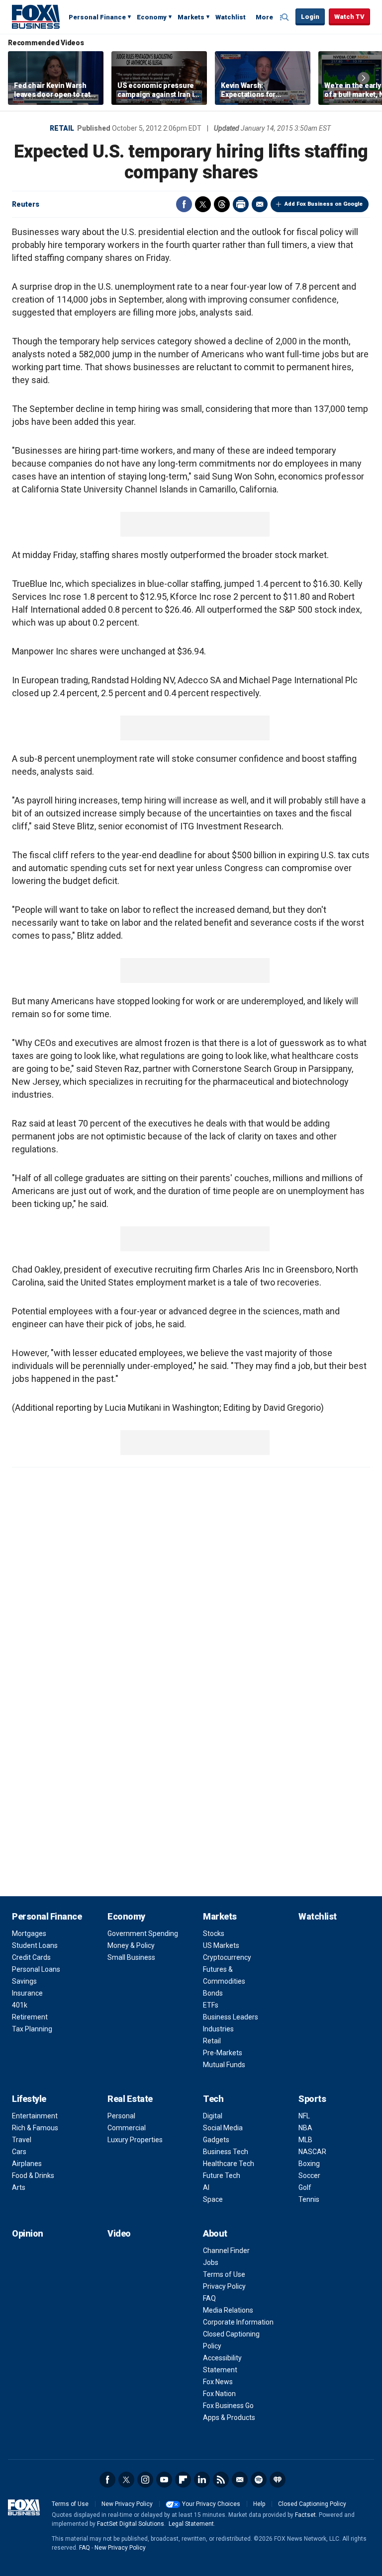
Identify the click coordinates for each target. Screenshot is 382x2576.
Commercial (127, 2128)
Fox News (218, 2382)
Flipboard (183, 2480)
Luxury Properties (135, 2140)
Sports (312, 2099)
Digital (213, 2116)
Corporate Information (238, 2322)
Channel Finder (226, 2251)
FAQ (209, 2298)
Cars (19, 2152)
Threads (222, 204)
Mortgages (29, 1933)
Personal (121, 2116)
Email (260, 204)
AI (206, 2187)
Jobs (211, 2262)
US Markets (221, 1945)
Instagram (145, 2480)
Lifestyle (29, 2099)
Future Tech (222, 2175)
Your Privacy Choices (211, 2504)
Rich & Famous (35, 2128)
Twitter (203, 204)
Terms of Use (224, 2274)
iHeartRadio (278, 2480)
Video (119, 2233)
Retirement (30, 2017)
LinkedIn (202, 2480)
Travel (22, 2140)
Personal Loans (36, 1969)
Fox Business (36, 16)
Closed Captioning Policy (312, 2504)
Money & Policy (131, 1945)
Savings (24, 1981)
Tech (213, 2099)
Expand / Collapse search (286, 17)
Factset (305, 2515)
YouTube (164, 2480)
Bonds (213, 1993)
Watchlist (231, 17)
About (215, 2233)
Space (213, 2199)
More (264, 17)
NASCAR (312, 2152)
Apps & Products (229, 2417)
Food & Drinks (33, 2175)
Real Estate (130, 2099)
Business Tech (226, 2152)
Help (259, 2504)
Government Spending (143, 1933)
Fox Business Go (228, 2406)
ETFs (211, 2005)
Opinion (28, 2233)
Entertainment (35, 2116)
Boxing (309, 2164)
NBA (305, 2128)
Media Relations (228, 2310)
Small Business (131, 1957)
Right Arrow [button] (364, 78)
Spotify (259, 2480)
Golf (305, 2187)
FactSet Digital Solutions (131, 2524)
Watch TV (349, 17)
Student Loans (35, 1945)
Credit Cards (31, 1957)
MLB (305, 2140)
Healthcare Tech (229, 2164)
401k (20, 2005)
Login (310, 17)
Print (241, 204)
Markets (191, 17)
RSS (221, 2480)
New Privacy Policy (127, 2504)
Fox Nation (219, 2394)
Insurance (27, 1993)
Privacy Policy (224, 2286)
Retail (62, 128)
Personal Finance (97, 17)
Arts (19, 2187)
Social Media (223, 2128)
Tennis (309, 2199)
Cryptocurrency (227, 1957)
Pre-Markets (223, 2053)
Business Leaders (231, 2017)
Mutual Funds (224, 2065)
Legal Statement (191, 2524)
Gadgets (216, 2140)
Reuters (26, 204)
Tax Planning (32, 2029)
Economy (152, 17)
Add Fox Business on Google (324, 204)
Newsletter (240, 2480)
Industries (218, 2029)
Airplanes (27, 2164)
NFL (304, 2116)
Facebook (184, 204)
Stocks (214, 1933)
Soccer (309, 2175)
